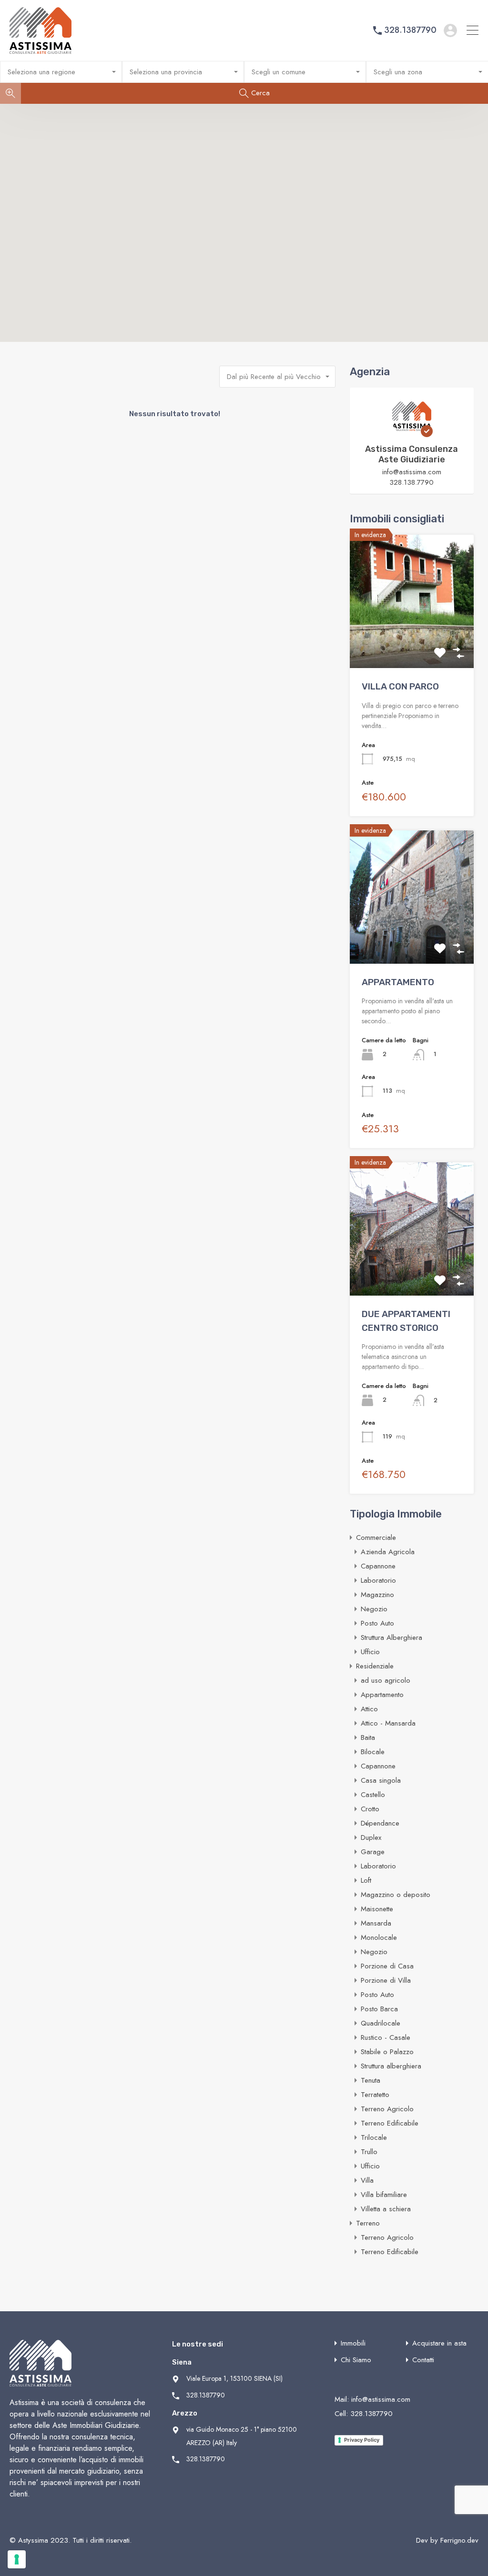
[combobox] (61, 72)
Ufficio (370, 1652)
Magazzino (377, 1595)
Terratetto (375, 2095)
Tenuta (371, 2080)
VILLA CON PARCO (400, 686)
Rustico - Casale (386, 2037)
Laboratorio (378, 1580)
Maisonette (377, 1909)
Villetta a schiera (386, 2209)
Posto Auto (377, 1623)
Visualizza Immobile (412, 641)
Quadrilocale (381, 2023)
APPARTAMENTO (398, 982)
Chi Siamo (356, 2360)
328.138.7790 (412, 482)
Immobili (353, 2343)
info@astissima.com (412, 472)
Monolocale (379, 1937)
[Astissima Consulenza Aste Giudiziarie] (412, 433)
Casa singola (381, 1780)
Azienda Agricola (388, 1552)
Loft (366, 1880)
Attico (369, 1709)
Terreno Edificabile (390, 2123)
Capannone (378, 1566)
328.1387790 (410, 30)
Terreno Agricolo (387, 2109)
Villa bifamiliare (384, 2195)
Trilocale (374, 2137)
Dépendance (380, 1823)
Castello (373, 1795)
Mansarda (376, 1923)
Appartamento (382, 1695)
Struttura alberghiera (391, 2066)
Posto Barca (379, 2009)
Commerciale (376, 1538)
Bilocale (373, 1752)
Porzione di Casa (387, 1966)
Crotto (370, 1809)
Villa (367, 2180)
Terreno (368, 2223)
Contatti (423, 2360)
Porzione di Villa (386, 1980)
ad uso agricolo (386, 1680)
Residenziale (375, 1666)
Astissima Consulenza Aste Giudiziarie (412, 454)
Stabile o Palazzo (387, 2052)
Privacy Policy (362, 2440)
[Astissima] (41, 50)
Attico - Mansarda (388, 1723)
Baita (368, 1737)
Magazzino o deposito (396, 1895)
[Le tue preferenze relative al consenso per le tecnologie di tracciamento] (17, 2559)
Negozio (374, 1609)
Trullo (369, 2152)
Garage (373, 1852)
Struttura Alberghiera (391, 1637)
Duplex (371, 1837)
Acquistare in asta (439, 2343)
